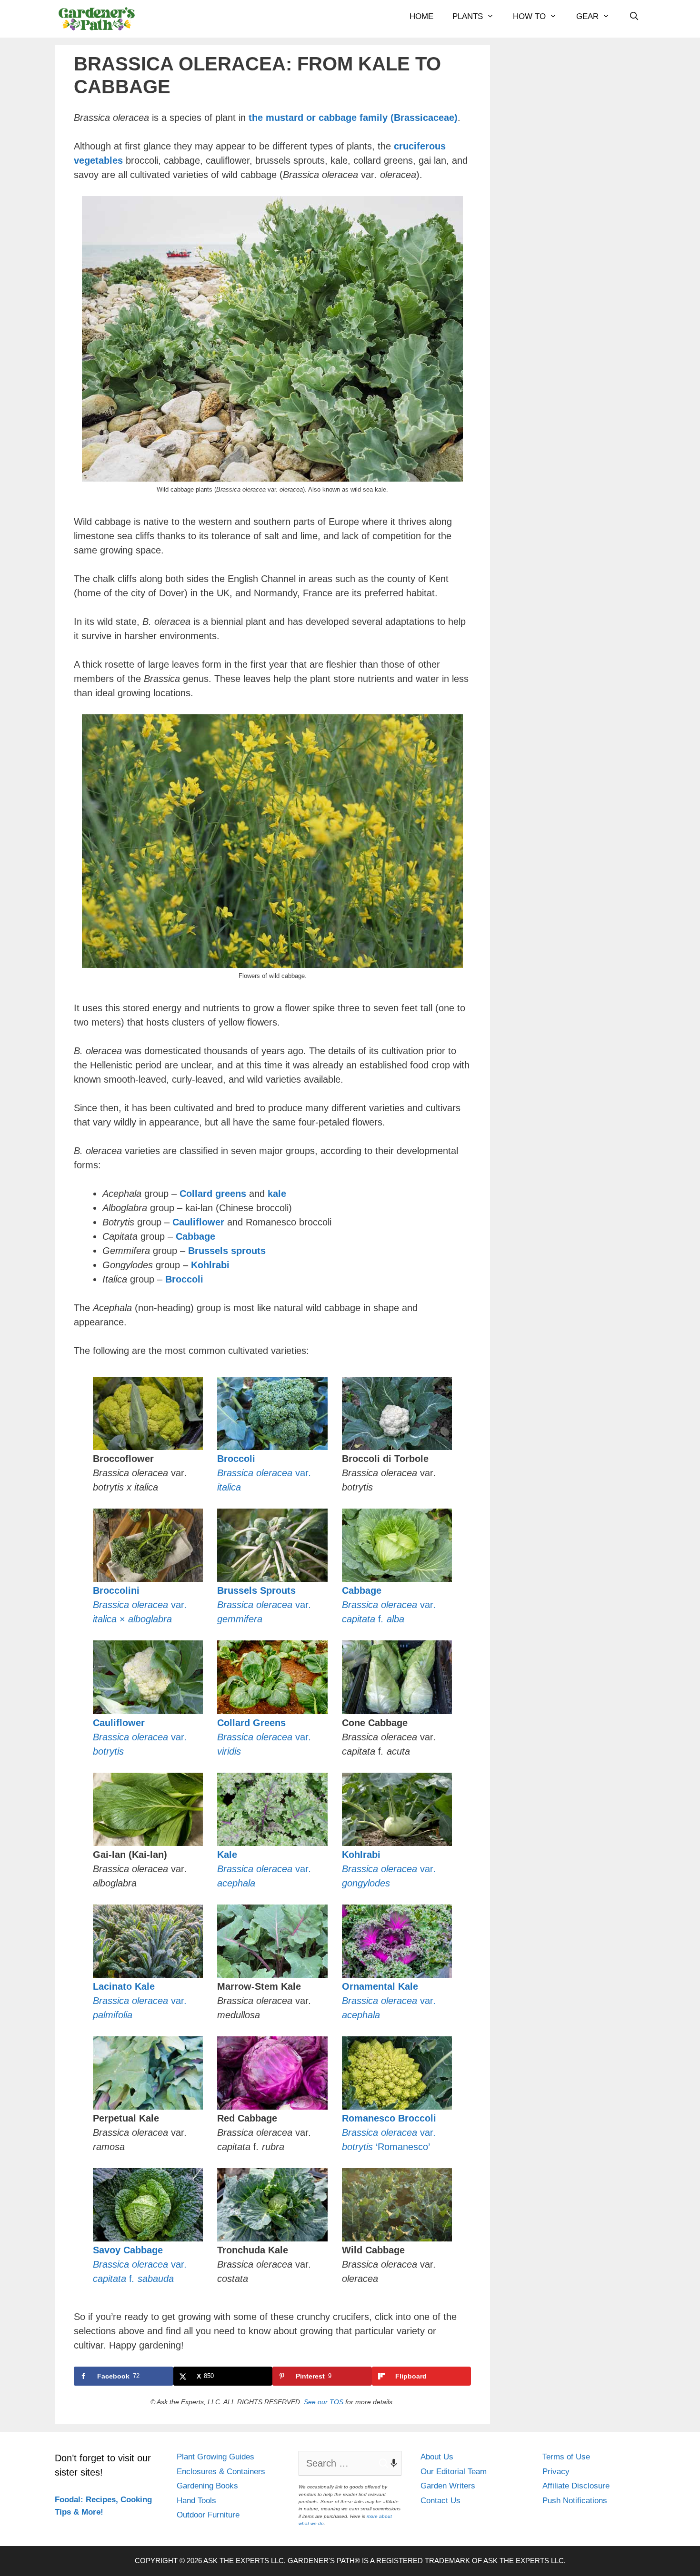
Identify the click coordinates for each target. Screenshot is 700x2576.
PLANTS (468, 16)
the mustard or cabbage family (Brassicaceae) (353, 118)
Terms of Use (566, 2457)
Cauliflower (198, 1222)
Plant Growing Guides (215, 2457)
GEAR (587, 16)
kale (277, 1194)
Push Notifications (575, 2501)
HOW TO (529, 16)
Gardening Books (207, 2486)
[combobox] (350, 2463)
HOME (421, 16)
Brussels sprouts (227, 1251)
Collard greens (213, 1194)
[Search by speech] (389, 2463)
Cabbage (195, 1236)
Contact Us (440, 2501)
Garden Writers (448, 2486)
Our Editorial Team (454, 2472)
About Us (437, 2457)
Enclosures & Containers (221, 2472)
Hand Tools (196, 2501)
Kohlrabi (210, 1265)
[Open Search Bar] (634, 17)
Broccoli (184, 1279)
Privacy (556, 2472)
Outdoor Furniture (208, 2515)
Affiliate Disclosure (576, 2486)
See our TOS (324, 2402)
